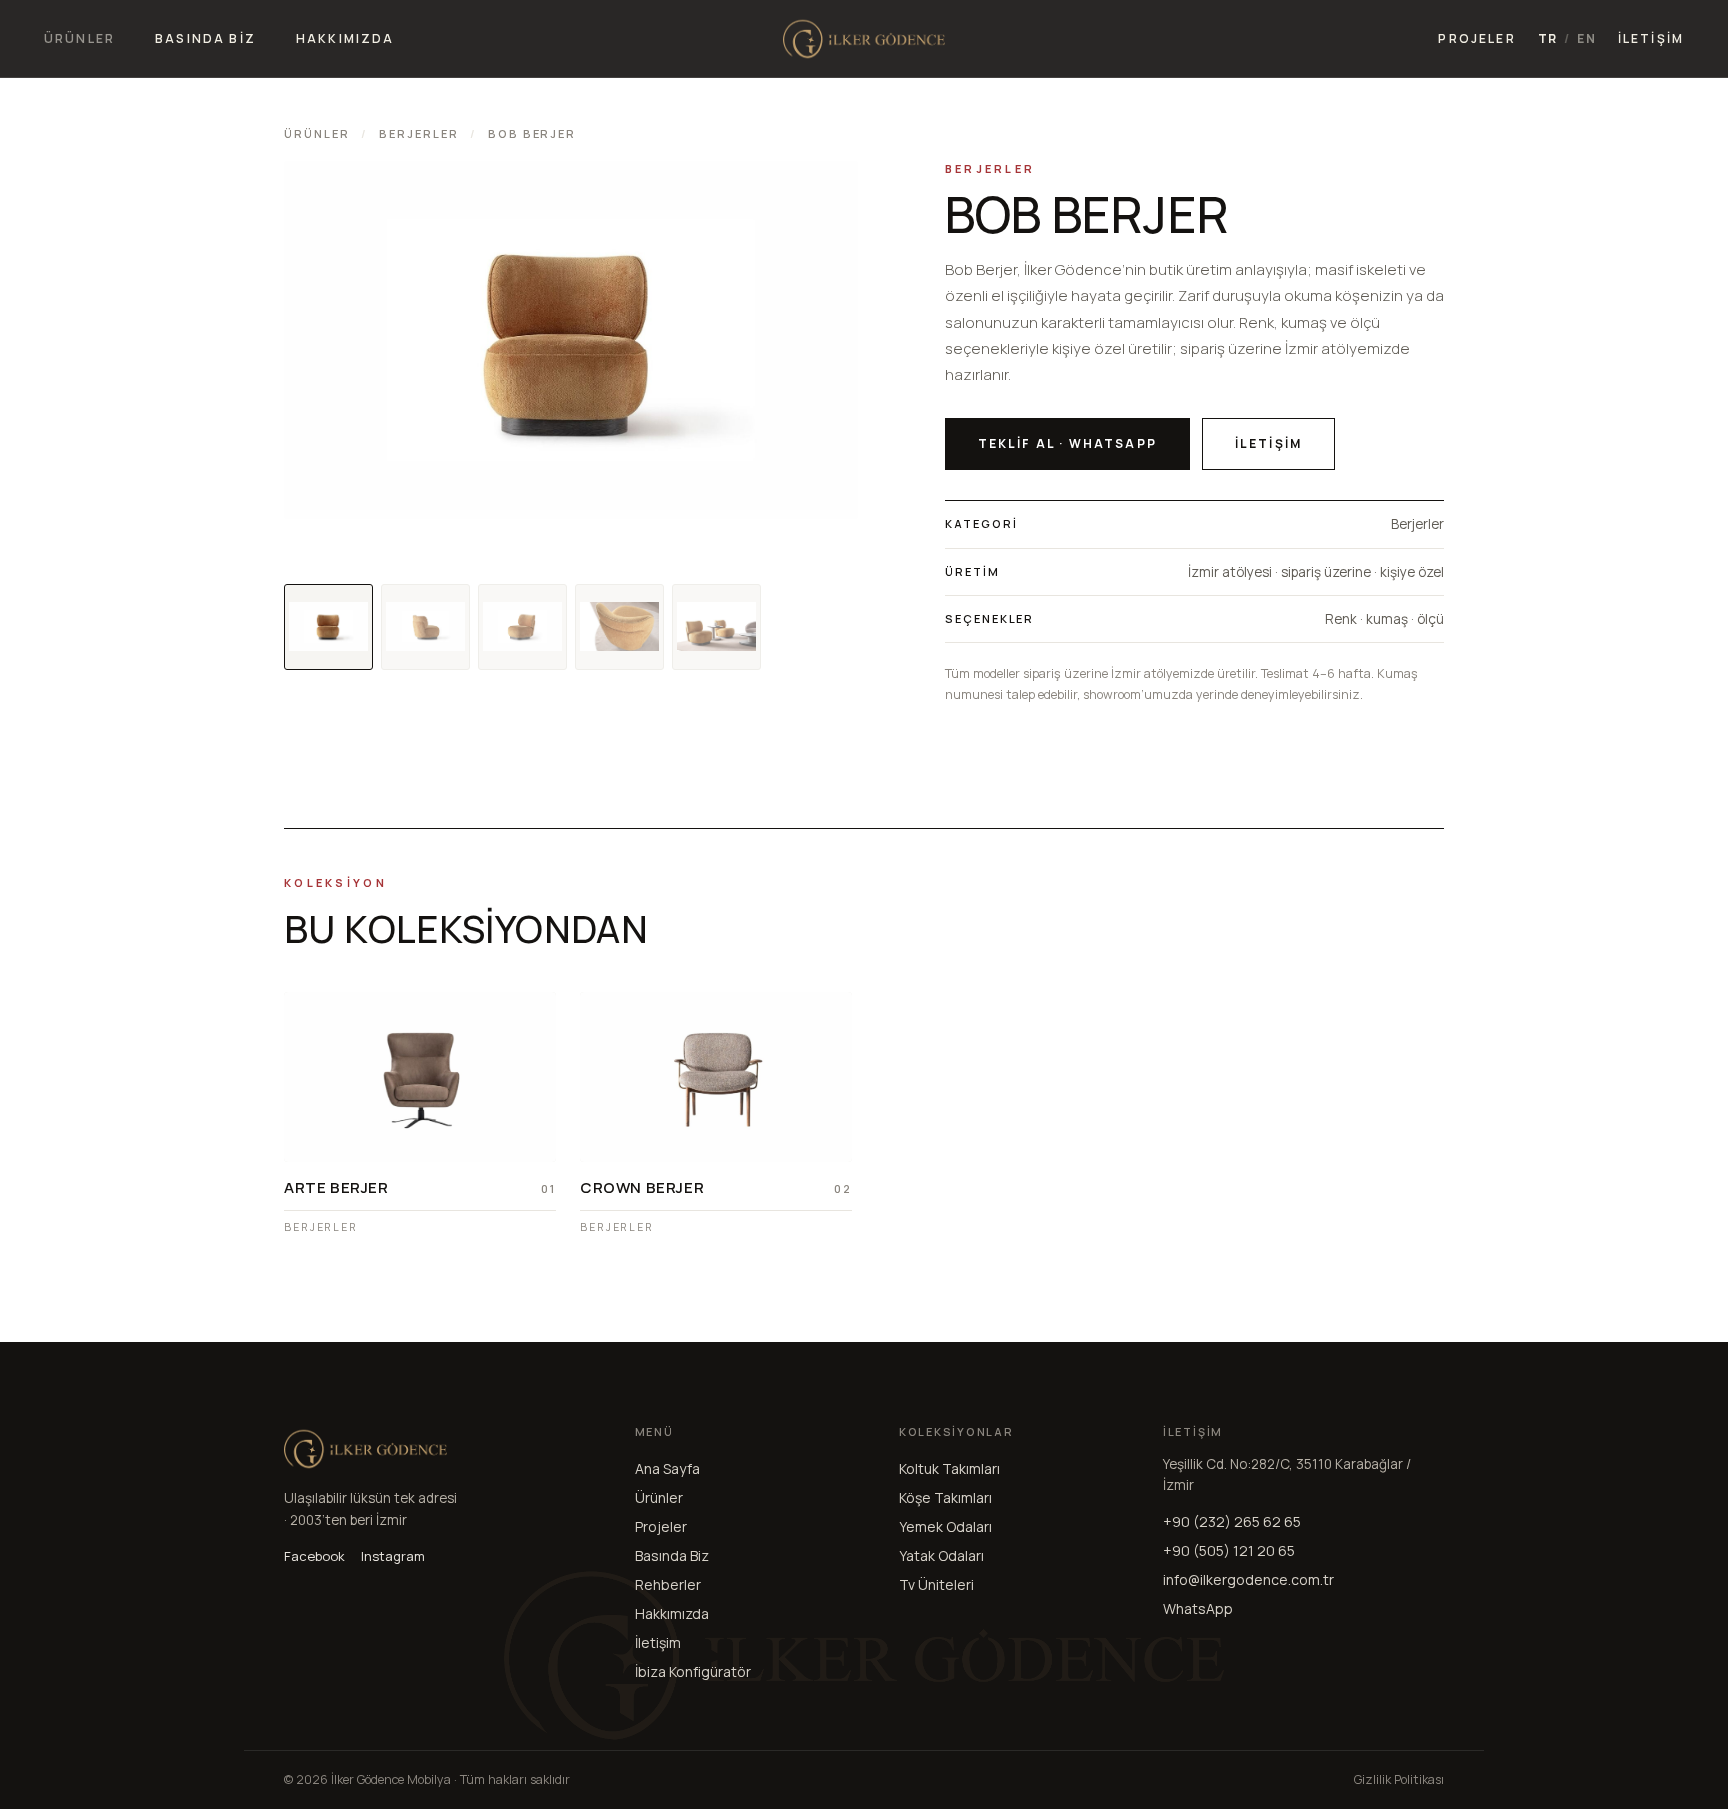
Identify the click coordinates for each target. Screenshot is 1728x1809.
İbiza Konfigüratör (693, 1670)
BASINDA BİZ (205, 38)
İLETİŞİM (1651, 38)
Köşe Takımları (945, 1496)
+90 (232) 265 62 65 (1232, 1520)
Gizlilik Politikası (1399, 1778)
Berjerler (419, 133)
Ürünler (317, 133)
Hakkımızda (672, 1612)
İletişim (1268, 443)
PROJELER (1476, 38)
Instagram (393, 1556)
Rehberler (668, 1583)
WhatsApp (1198, 1607)
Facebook (314, 1556)
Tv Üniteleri (936, 1583)
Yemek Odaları (945, 1525)
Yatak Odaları (941, 1554)
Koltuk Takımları (949, 1467)
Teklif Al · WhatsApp (1067, 443)
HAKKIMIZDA (345, 38)
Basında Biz (672, 1554)
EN (1586, 39)
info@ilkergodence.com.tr (1248, 1578)
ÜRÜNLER (79, 38)
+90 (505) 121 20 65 (1229, 1549)
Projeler (661, 1525)
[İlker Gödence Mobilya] (864, 39)
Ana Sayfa (667, 1467)
